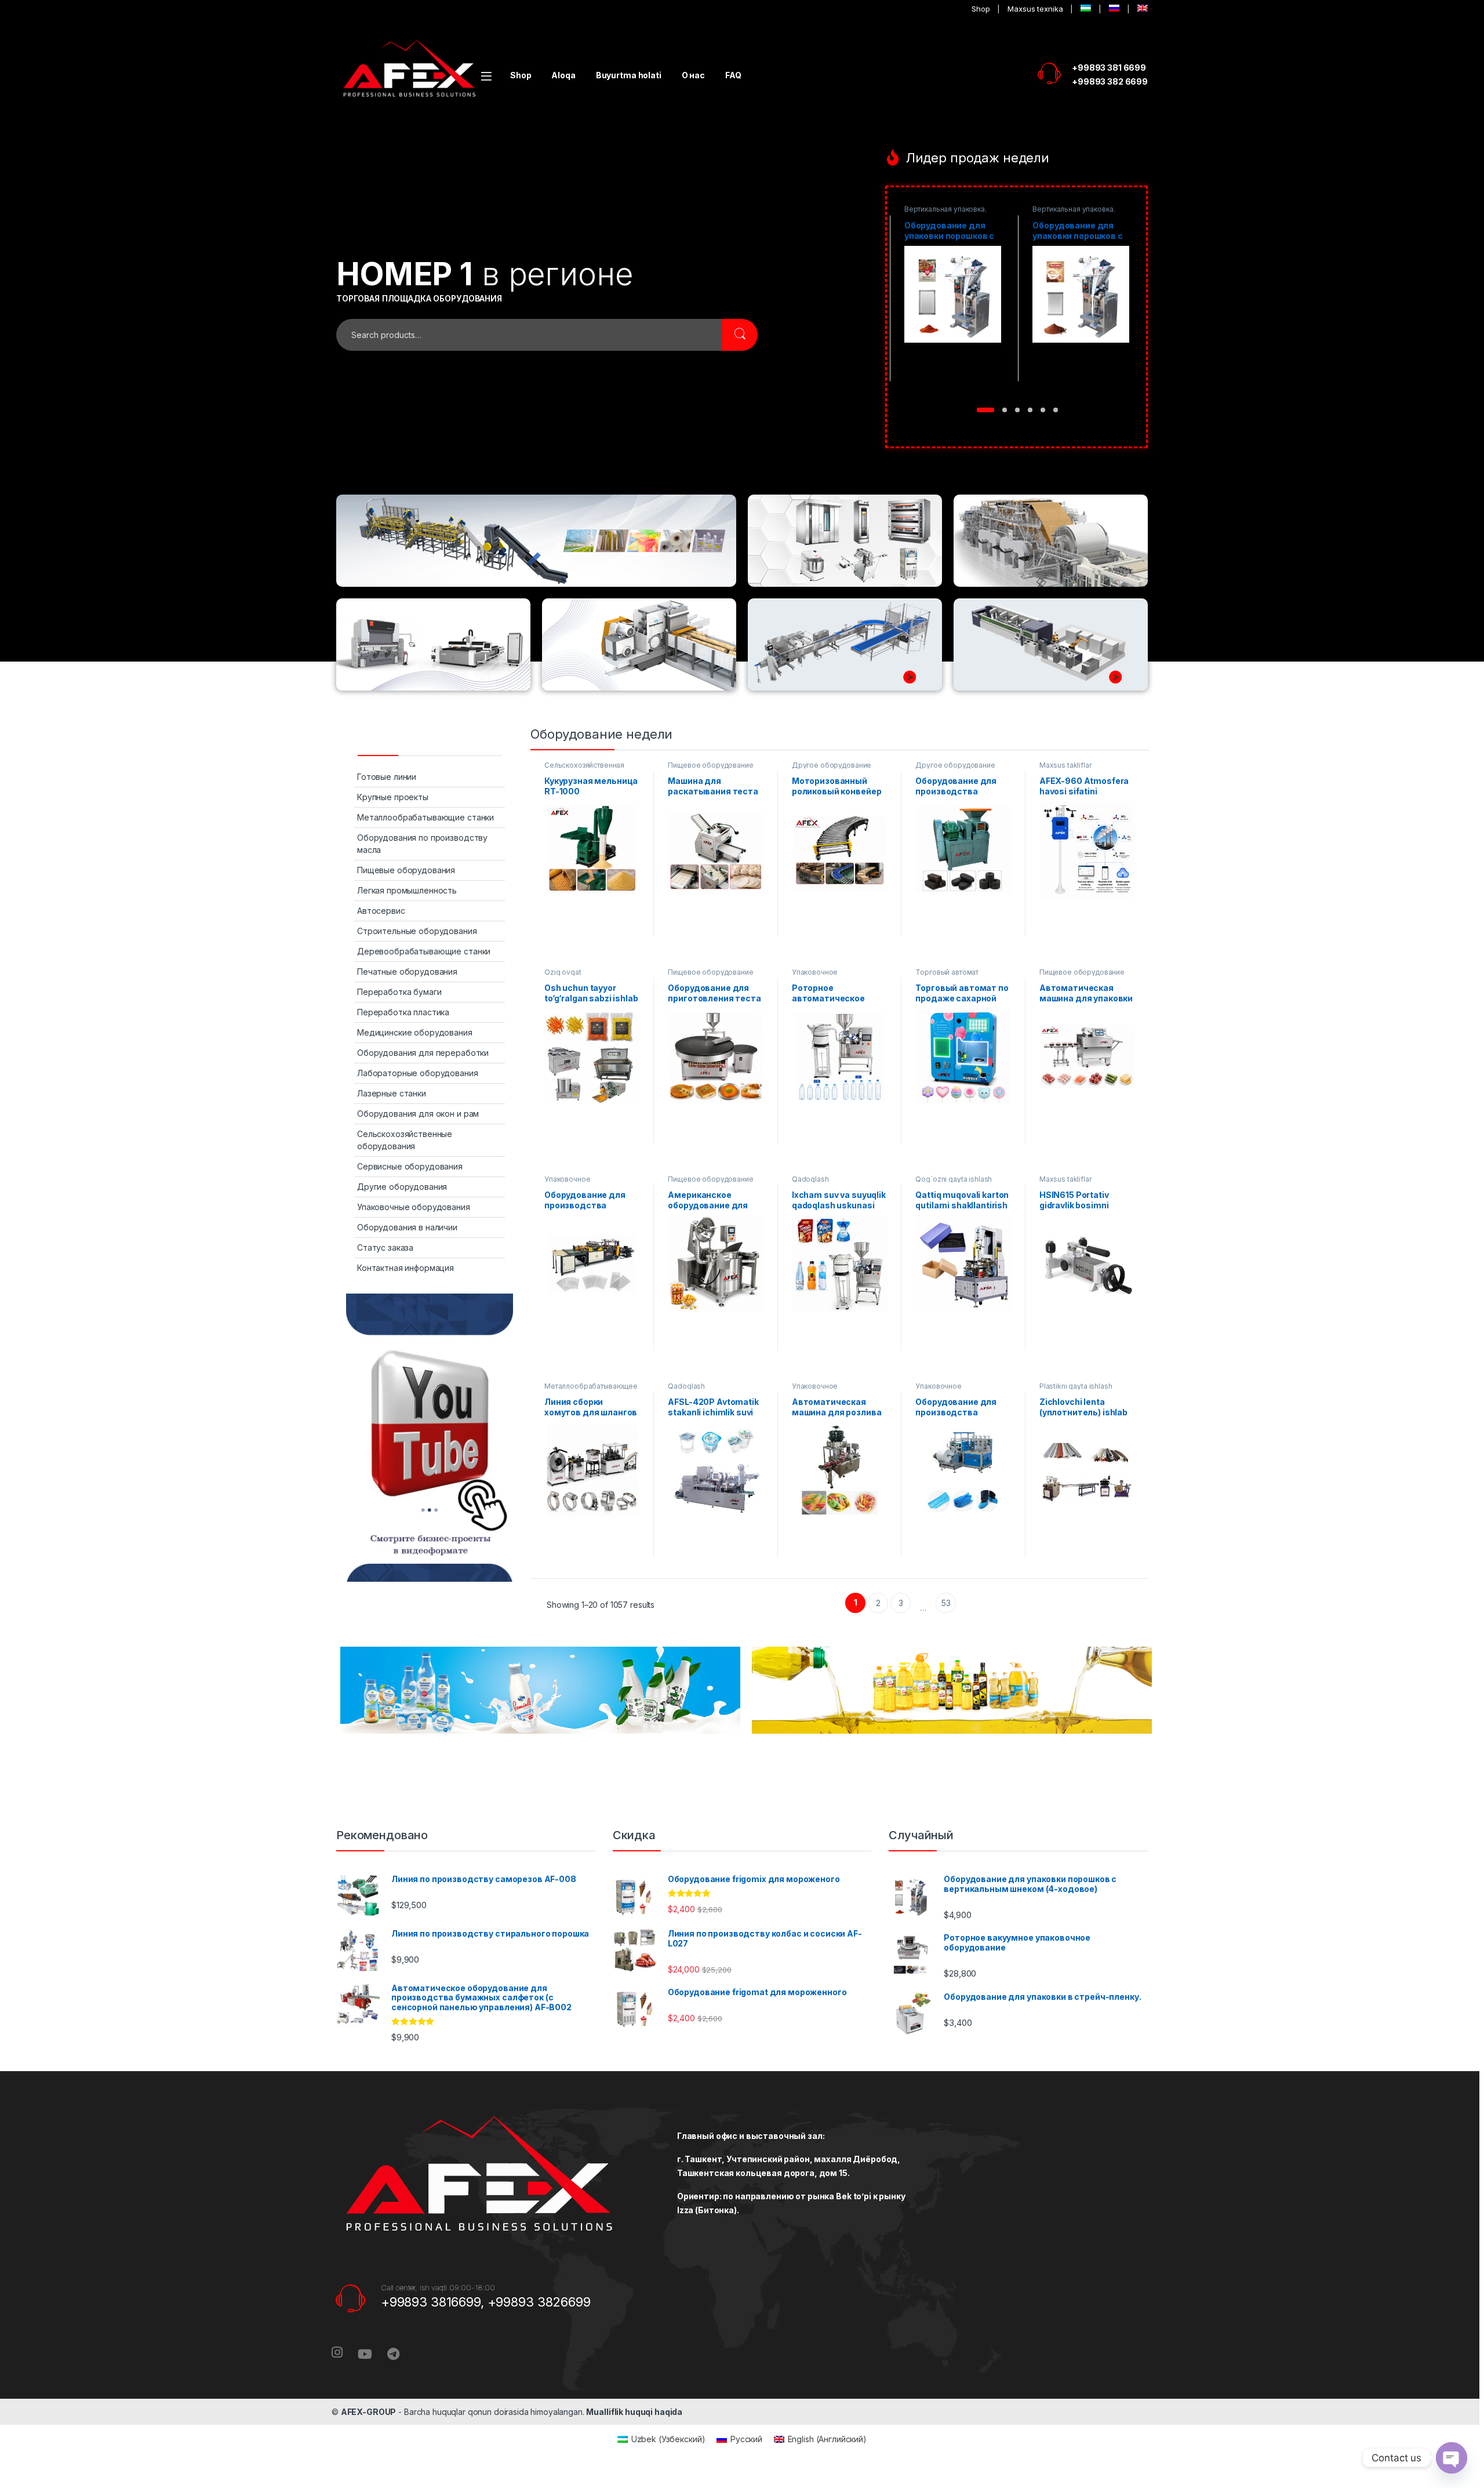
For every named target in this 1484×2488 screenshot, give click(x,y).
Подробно (952, 389)
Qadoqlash (810, 1179)
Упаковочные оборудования (414, 1207)
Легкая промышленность (407, 890)
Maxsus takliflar (1065, 765)
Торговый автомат (947, 972)
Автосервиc (381, 911)
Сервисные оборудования (410, 1166)
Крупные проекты (393, 797)
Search (740, 335)
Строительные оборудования (417, 931)
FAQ (733, 75)
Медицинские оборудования (415, 1032)
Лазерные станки (392, 1093)
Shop (521, 75)
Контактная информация (405, 1268)
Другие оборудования (402, 1187)
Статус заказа (385, 1247)
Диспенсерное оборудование (1059, 213)
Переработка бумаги (399, 992)
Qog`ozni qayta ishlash (954, 1179)
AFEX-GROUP (369, 2412)
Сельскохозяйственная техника (584, 769)
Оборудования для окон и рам (418, 1114)
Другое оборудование (832, 765)
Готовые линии (387, 777)
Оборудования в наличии (407, 1227)
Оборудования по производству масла (422, 844)
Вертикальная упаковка (944, 209)
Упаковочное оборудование (817, 976)
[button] (979, 410)
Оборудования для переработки (423, 1053)
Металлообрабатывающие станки (425, 817)
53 (946, 1603)
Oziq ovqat (563, 972)
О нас (693, 75)
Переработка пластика (403, 1012)
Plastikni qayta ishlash (1076, 1386)
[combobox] (529, 335)
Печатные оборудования (407, 971)
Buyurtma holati (629, 75)
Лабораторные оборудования (418, 1073)
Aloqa (563, 75)
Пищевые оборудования (406, 870)
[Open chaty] (1452, 2458)
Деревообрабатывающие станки (424, 951)
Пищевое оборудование (710, 765)
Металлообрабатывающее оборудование (591, 1390)
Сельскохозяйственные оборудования (405, 1140)
